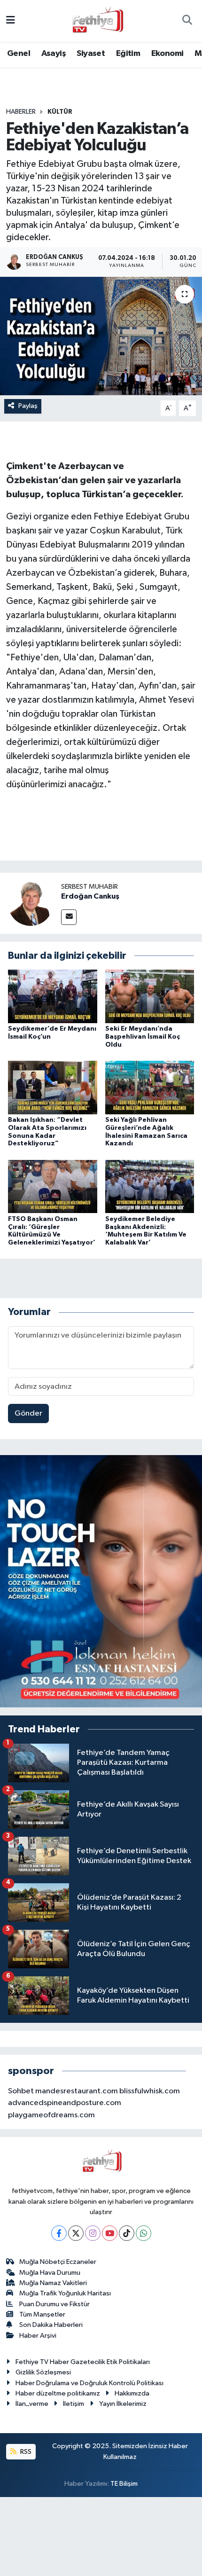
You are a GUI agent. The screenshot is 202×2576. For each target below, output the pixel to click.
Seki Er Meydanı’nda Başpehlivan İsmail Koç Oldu (143, 1037)
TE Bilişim (124, 2484)
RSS (25, 2452)
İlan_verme (32, 2404)
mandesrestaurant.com (77, 2091)
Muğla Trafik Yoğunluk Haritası (65, 2293)
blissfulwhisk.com (150, 2091)
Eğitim (128, 54)
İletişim (74, 2404)
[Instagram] (93, 2233)
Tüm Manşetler (42, 2314)
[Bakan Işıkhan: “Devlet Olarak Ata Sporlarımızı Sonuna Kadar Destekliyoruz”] (53, 1087)
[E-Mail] (69, 917)
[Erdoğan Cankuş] (31, 903)
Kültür (60, 112)
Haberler (21, 112)
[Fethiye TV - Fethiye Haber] (97, 20)
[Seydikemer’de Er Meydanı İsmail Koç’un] (53, 996)
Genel (19, 54)
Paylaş (28, 406)
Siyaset (91, 54)
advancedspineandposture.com (65, 2103)
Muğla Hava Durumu (50, 2273)
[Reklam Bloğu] (101, 1581)
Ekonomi (167, 54)
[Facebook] (59, 2233)
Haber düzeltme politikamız (58, 2393)
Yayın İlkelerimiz (123, 2404)
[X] (76, 2233)
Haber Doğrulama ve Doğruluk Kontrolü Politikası (89, 2383)
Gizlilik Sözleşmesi (43, 2372)
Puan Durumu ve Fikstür (54, 2304)
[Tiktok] (127, 2233)
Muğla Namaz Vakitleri (53, 2283)
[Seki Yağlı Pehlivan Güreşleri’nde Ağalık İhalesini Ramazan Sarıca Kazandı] (150, 1087)
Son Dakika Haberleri (51, 2325)
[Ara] (187, 21)
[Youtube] (110, 2233)
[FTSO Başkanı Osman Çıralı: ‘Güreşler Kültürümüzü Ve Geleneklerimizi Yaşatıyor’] (53, 1186)
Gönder (28, 1413)
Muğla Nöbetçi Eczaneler (58, 2262)
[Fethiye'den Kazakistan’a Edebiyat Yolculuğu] (101, 336)
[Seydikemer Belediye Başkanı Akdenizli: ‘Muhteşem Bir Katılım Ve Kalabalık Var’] (150, 1186)
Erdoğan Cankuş (90, 896)
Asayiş (54, 54)
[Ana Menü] (11, 21)
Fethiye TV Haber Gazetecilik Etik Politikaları (83, 2362)
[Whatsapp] (144, 2233)
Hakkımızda (132, 2393)
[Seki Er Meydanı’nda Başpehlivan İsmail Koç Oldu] (150, 996)
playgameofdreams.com (51, 2115)
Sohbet (21, 2091)
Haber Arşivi (38, 2336)
